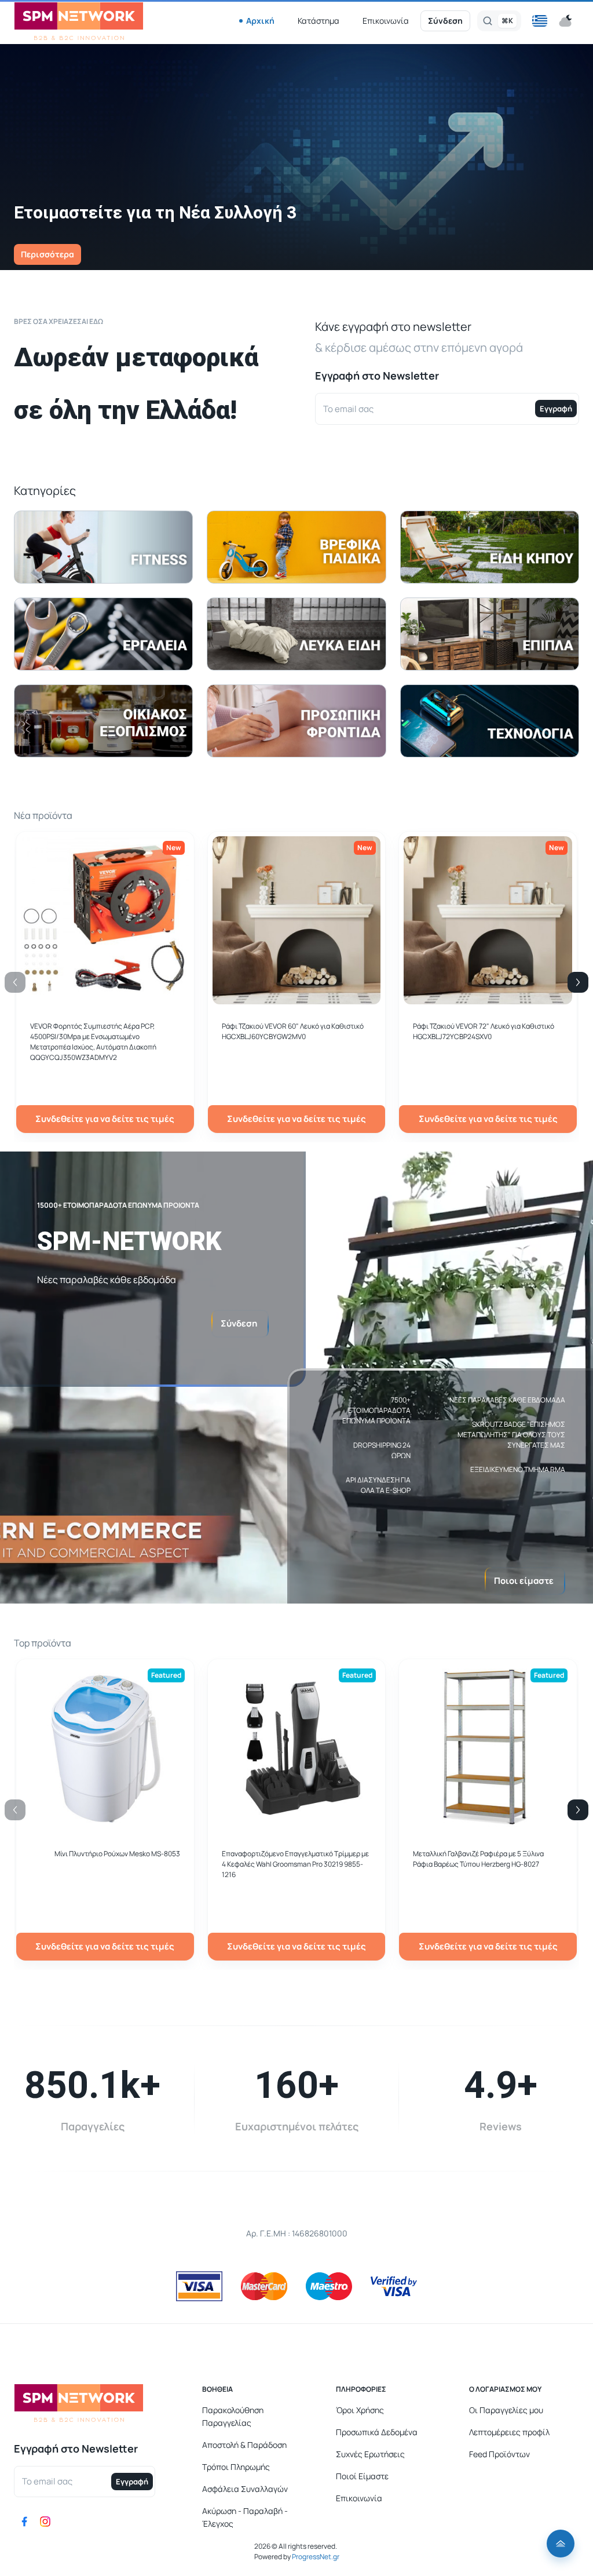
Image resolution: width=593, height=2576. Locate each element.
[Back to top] (561, 2544)
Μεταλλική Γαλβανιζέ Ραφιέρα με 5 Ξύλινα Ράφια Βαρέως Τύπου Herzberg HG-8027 (478, 1859)
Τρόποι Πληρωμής (236, 2467)
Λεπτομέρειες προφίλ (509, 2432)
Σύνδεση (445, 21)
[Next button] (578, 982)
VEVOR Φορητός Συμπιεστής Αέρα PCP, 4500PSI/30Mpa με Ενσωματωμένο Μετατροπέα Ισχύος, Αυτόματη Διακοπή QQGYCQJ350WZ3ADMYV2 (93, 1042)
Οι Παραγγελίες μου (506, 2410)
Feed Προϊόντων (499, 2454)
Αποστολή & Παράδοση (244, 2445)
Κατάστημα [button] (319, 21)
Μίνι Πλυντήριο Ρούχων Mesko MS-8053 (117, 1854)
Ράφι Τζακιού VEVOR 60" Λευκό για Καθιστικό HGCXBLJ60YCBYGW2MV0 (293, 1031)
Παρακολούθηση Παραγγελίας (233, 2416)
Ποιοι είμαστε (524, 1581)
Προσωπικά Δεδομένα (377, 2432)
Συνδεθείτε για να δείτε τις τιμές (105, 1119)
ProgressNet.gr (315, 2557)
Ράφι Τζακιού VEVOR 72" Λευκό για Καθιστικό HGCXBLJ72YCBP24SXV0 (484, 1031)
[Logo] (79, 21)
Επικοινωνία (386, 21)
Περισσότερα (47, 254)
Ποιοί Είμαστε (362, 2476)
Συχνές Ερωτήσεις (370, 2454)
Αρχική (260, 21)
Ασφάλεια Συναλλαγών (245, 2489)
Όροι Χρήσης (360, 2410)
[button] (540, 21)
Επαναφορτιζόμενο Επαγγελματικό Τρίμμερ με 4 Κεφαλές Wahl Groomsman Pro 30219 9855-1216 (295, 1864)
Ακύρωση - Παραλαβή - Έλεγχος (245, 2517)
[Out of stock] (297, 998)
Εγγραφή (556, 409)
